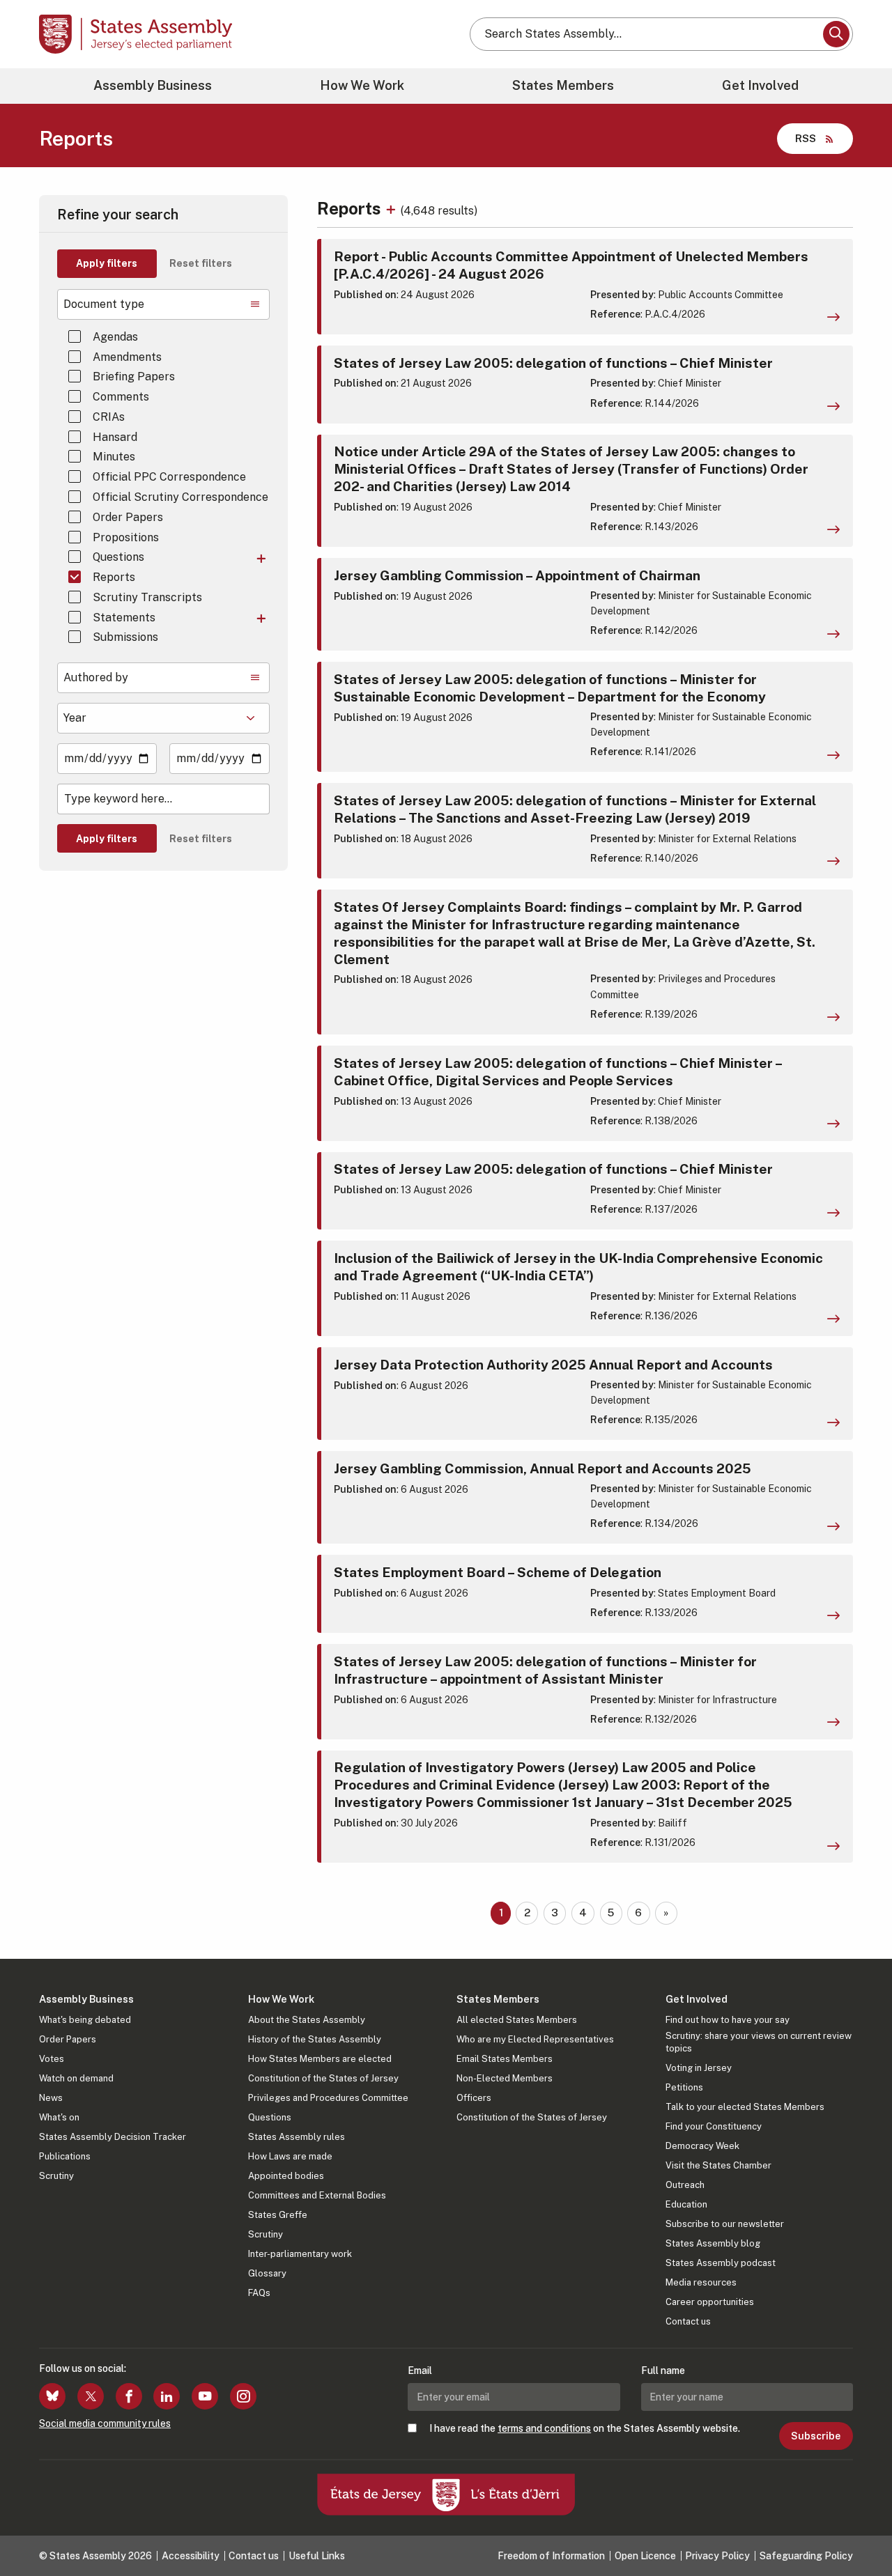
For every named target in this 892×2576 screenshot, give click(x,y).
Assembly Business (153, 85)
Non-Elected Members (505, 2078)
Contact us (688, 2321)
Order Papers (128, 517)
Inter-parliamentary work (300, 2254)
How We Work (362, 85)
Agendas (115, 337)
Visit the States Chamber (718, 2165)
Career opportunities (710, 2302)
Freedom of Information (551, 2556)
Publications (65, 2156)
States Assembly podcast (721, 2263)
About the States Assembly (307, 2020)
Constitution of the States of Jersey (323, 2078)
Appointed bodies (286, 2176)
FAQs (259, 2293)
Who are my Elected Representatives (535, 2039)
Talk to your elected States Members (745, 2107)
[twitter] (91, 2396)
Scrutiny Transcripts (147, 597)
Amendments (127, 357)
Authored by (96, 677)
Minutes (114, 457)
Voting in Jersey (699, 2068)
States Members (563, 85)
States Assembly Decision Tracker (113, 2137)
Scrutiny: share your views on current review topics (759, 2042)
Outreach (685, 2185)
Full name (663, 2371)
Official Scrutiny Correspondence (180, 497)
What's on (59, 2117)
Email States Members (505, 2059)
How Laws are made (290, 2156)
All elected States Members (517, 2020)
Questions (118, 557)
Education (686, 2204)
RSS (806, 138)
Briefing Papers (134, 377)
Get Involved (760, 85)
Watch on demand (76, 2078)
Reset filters (201, 263)
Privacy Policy (717, 2556)
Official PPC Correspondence (169, 477)
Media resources (701, 2282)
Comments (121, 397)
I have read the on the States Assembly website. (585, 2428)
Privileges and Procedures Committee (328, 2098)
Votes (52, 2059)
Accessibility (191, 2556)
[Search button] (836, 34)
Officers (474, 2098)
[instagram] (243, 2396)
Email (420, 2371)
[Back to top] (858, 2529)
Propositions (126, 537)
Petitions (684, 2087)
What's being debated (85, 2020)
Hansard (115, 437)
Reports (114, 577)
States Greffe (278, 2215)
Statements (124, 618)
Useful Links (317, 2556)
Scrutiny (56, 2176)
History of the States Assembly (315, 2039)
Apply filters (107, 263)
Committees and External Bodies (317, 2195)
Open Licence (645, 2556)
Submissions (125, 637)
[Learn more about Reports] (393, 208)
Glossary (267, 2273)
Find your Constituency (714, 2126)
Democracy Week (702, 2146)
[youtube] (205, 2396)
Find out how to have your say (728, 2020)
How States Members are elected (320, 2059)
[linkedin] (167, 2396)
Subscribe (816, 2436)
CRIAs (109, 417)
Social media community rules (105, 2423)
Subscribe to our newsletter (725, 2224)
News (51, 2098)
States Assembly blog (713, 2243)
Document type (104, 304)
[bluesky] (52, 2396)
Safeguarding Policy (806, 2556)
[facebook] (129, 2396)
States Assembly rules (297, 2137)
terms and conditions (544, 2428)
